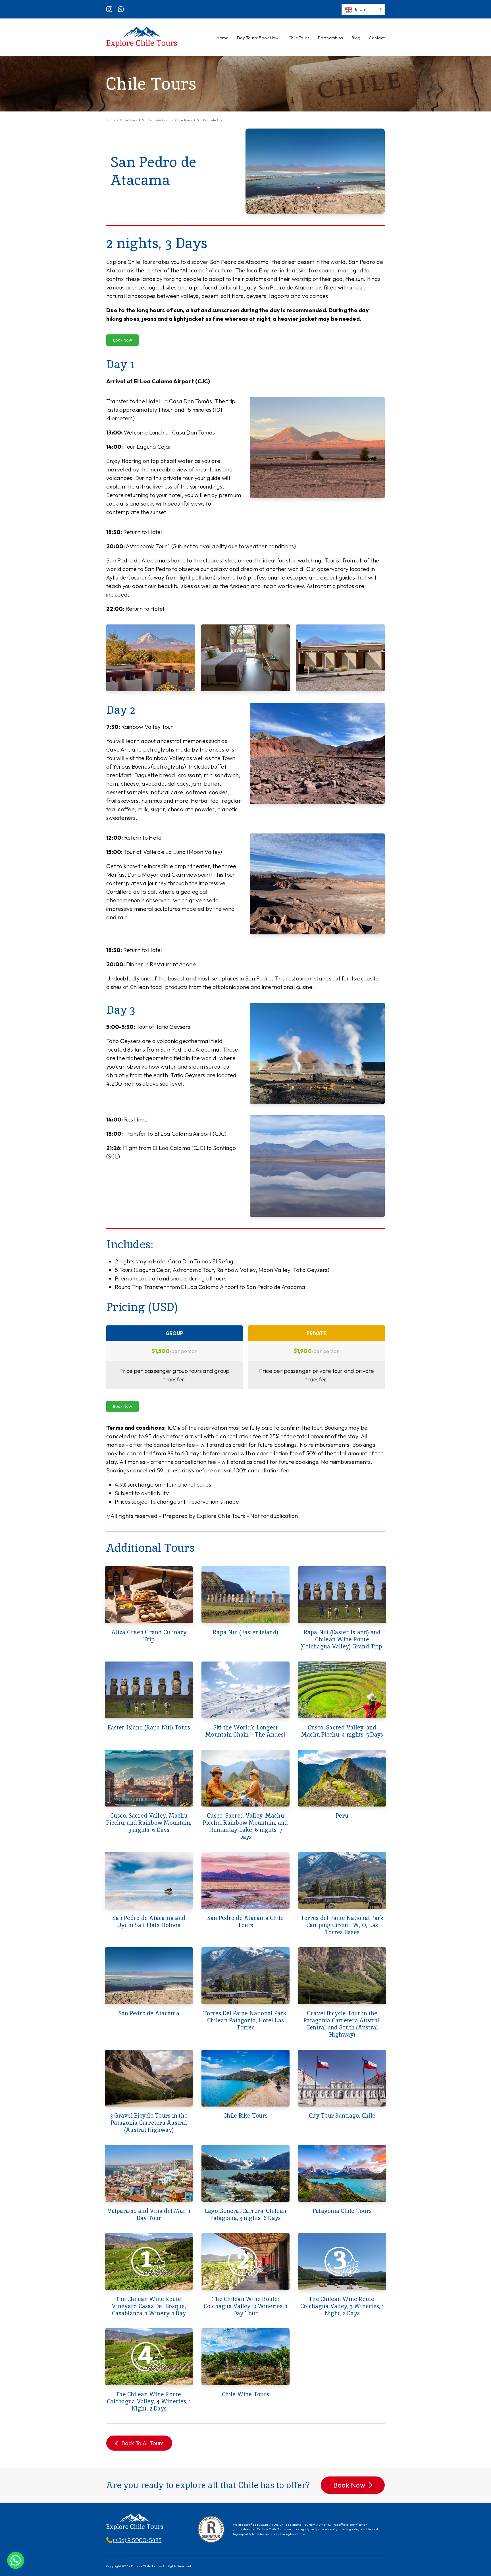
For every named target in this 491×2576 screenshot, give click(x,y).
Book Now (122, 340)
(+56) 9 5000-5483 (137, 2540)
